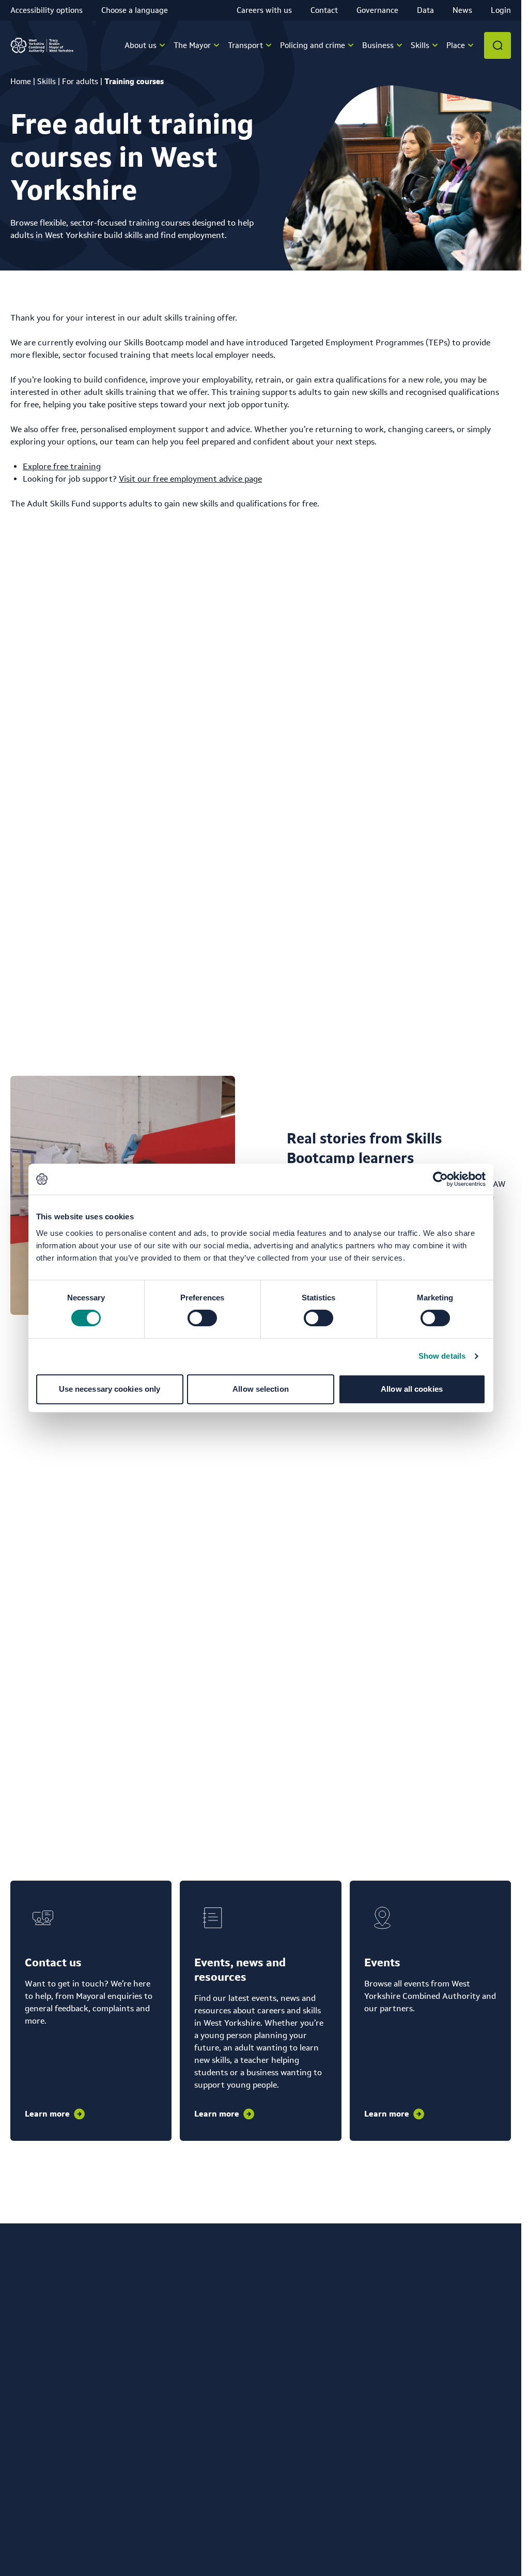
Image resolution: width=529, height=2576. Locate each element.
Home (21, 81)
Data (425, 10)
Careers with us (264, 10)
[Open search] (497, 45)
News (462, 10)
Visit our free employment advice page (190, 479)
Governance (377, 10)
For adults (80, 81)
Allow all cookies (412, 1389)
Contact (324, 10)
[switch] (202, 1318)
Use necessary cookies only (110, 1389)
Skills (46, 81)
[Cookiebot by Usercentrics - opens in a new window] (440, 1179)
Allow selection (261, 1389)
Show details (442, 1356)
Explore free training (62, 466)
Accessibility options (46, 10)
